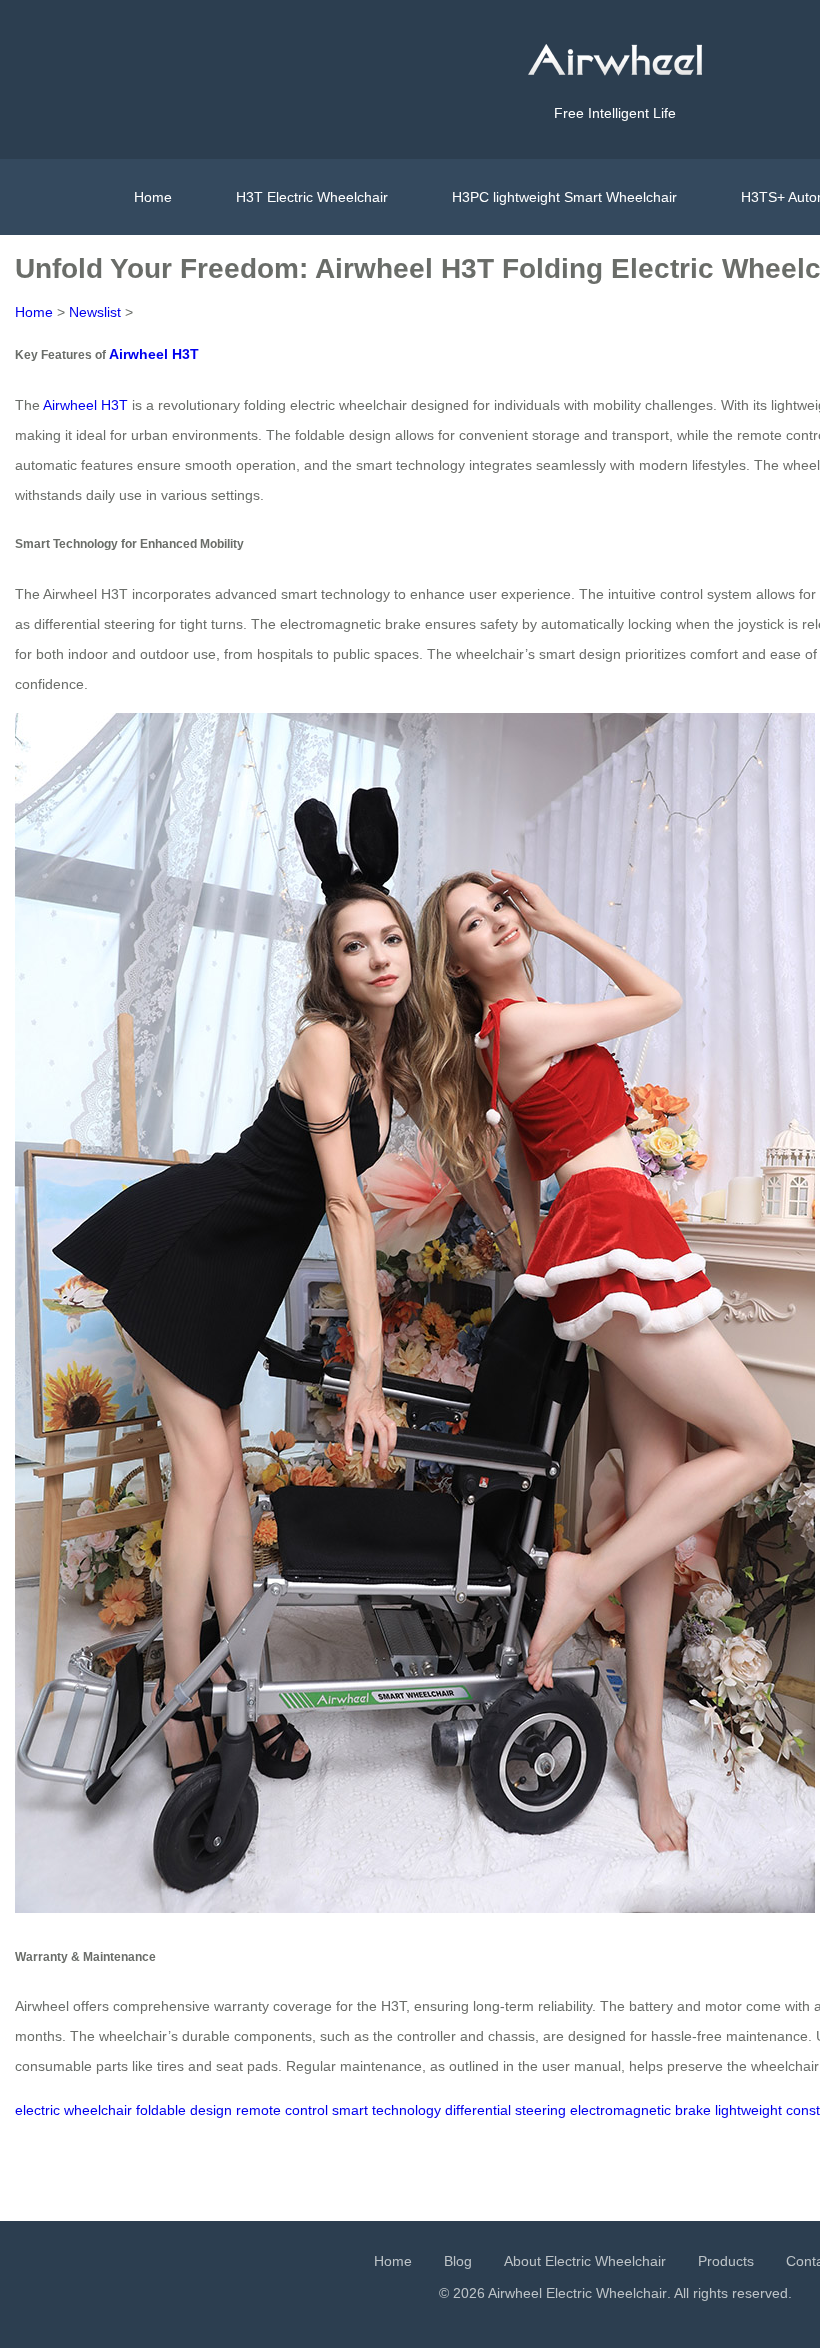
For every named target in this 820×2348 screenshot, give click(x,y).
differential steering (505, 2110)
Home (153, 197)
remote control (282, 2110)
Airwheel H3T (154, 354)
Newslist (95, 312)
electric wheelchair (73, 2110)
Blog (458, 2261)
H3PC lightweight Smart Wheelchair (564, 197)
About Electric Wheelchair (585, 2261)
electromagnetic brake (640, 2110)
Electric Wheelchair (606, 2293)
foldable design (184, 2110)
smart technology (386, 2110)
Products (726, 2261)
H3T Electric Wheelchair (312, 197)
